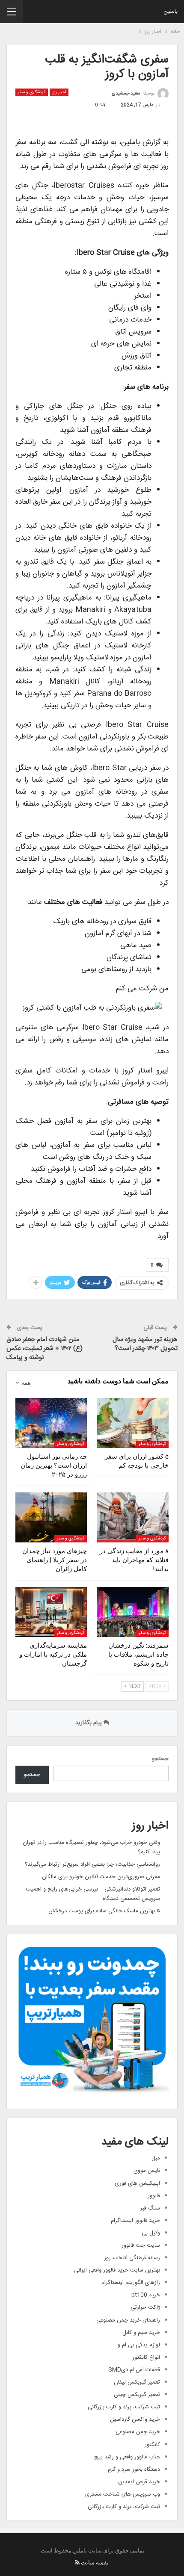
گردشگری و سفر (32, 92)
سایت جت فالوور (141, 2245)
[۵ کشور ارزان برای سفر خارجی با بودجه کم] (133, 1423)
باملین (171, 12)
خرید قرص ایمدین (139, 2482)
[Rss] (77, 2563)
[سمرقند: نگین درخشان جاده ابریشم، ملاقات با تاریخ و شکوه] (133, 1612)
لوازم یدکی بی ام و (139, 2345)
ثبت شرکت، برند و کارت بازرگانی (124, 2407)
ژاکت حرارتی (145, 2307)
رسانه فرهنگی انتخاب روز (132, 2258)
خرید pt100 (146, 2295)
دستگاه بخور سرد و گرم (134, 2470)
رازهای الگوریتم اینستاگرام (131, 2283)
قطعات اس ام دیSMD (134, 2370)
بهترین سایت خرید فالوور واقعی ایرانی (117, 2270)
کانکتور (152, 2445)
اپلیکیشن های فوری (137, 2183)
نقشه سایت (95, 2563)
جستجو (160, 1759)
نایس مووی (147, 2171)
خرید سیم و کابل (141, 2333)
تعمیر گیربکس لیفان (137, 2382)
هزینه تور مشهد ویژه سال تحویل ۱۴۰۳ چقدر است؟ (145, 1344)
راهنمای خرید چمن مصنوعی (128, 2320)
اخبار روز (59, 92)
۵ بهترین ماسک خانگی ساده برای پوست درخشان (104, 1911)
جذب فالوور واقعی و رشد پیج (127, 2457)
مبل (156, 2158)
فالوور (154, 2196)
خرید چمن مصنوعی (138, 2432)
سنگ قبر (150, 2208)
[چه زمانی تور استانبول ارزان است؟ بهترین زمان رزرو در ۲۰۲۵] (51, 1423)
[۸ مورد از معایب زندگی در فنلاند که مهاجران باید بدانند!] (133, 1517)
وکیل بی (151, 2233)
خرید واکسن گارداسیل (135, 2419)
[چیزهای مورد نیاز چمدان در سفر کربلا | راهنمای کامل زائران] (51, 1517)
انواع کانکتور (146, 2357)
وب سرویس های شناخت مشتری (123, 2494)
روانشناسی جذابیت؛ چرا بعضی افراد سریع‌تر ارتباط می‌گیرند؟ (92, 1864)
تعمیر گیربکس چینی (137, 2395)
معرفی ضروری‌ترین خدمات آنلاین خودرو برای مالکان (101, 1877)
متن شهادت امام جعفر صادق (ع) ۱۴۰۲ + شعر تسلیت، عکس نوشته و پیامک (45, 1349)
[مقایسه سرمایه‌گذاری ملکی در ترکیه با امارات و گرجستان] (51, 1612)
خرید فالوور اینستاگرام (135, 2221)
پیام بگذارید (89, 1723)
